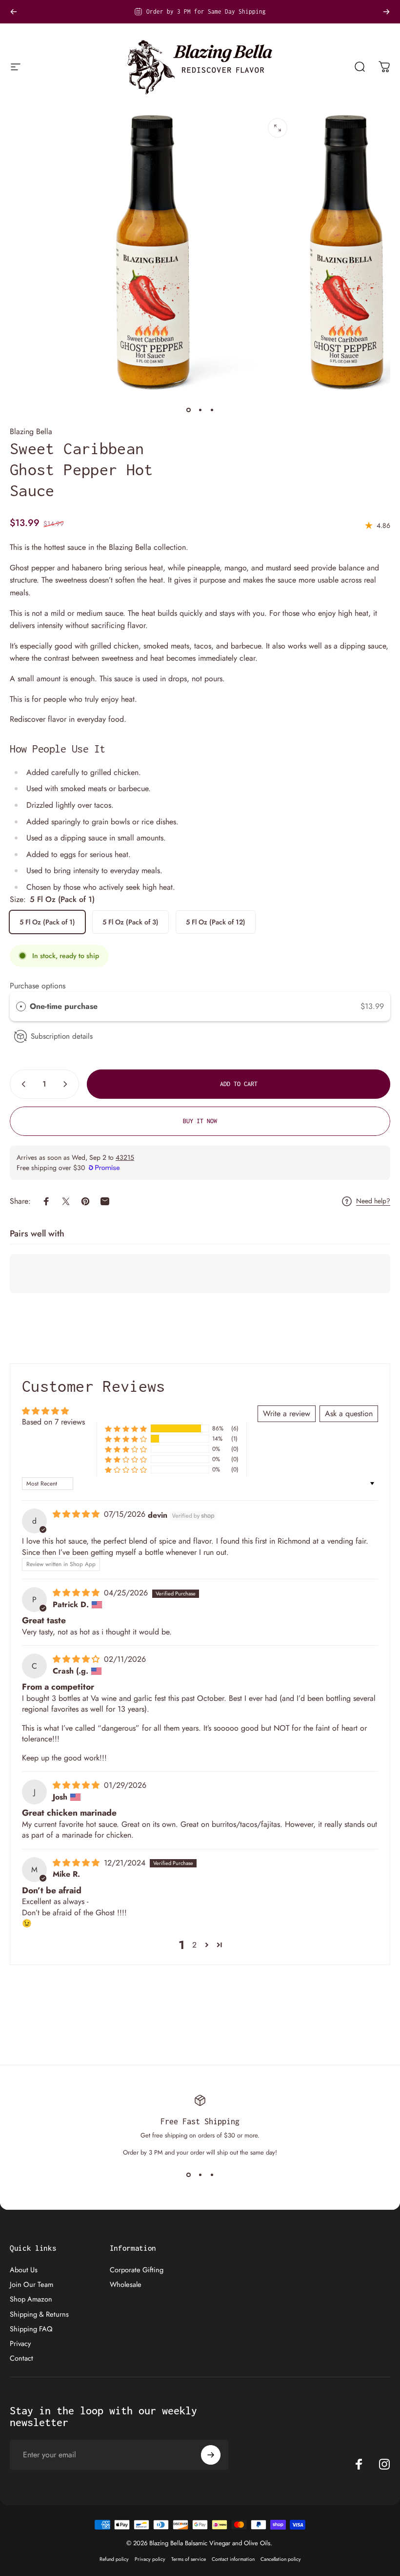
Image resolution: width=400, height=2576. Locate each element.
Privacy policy (150, 2559)
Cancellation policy (281, 2559)
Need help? (373, 1201)
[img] (77, 1514)
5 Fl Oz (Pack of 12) (216, 922)
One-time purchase (64, 1006)
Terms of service (189, 2559)
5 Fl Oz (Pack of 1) (47, 922)
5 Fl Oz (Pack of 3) (130, 922)
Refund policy (114, 2559)
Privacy (20, 2344)
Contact (21, 2358)
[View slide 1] (188, 2175)
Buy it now (200, 1121)
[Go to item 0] (188, 410)
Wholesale (126, 2284)
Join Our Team (31, 2284)
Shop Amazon (31, 2299)
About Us (24, 2270)
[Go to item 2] (200, 410)
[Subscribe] (211, 2455)
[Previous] (14, 12)
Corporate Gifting (137, 2270)
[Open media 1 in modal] (278, 128)
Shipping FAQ (31, 2329)
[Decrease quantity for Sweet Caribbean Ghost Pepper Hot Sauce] (21, 1084)
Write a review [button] (287, 1414)
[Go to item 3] (212, 410)
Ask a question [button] (349, 1414)
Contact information (233, 2559)
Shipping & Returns (39, 2314)
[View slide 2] (200, 2175)
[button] (126, 1429)
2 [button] (194, 1945)
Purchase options (38, 986)
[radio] (21, 1006)
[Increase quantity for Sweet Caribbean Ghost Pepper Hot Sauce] (67, 1084)
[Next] (386, 12)
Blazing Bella (31, 431)
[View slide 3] (212, 2175)
